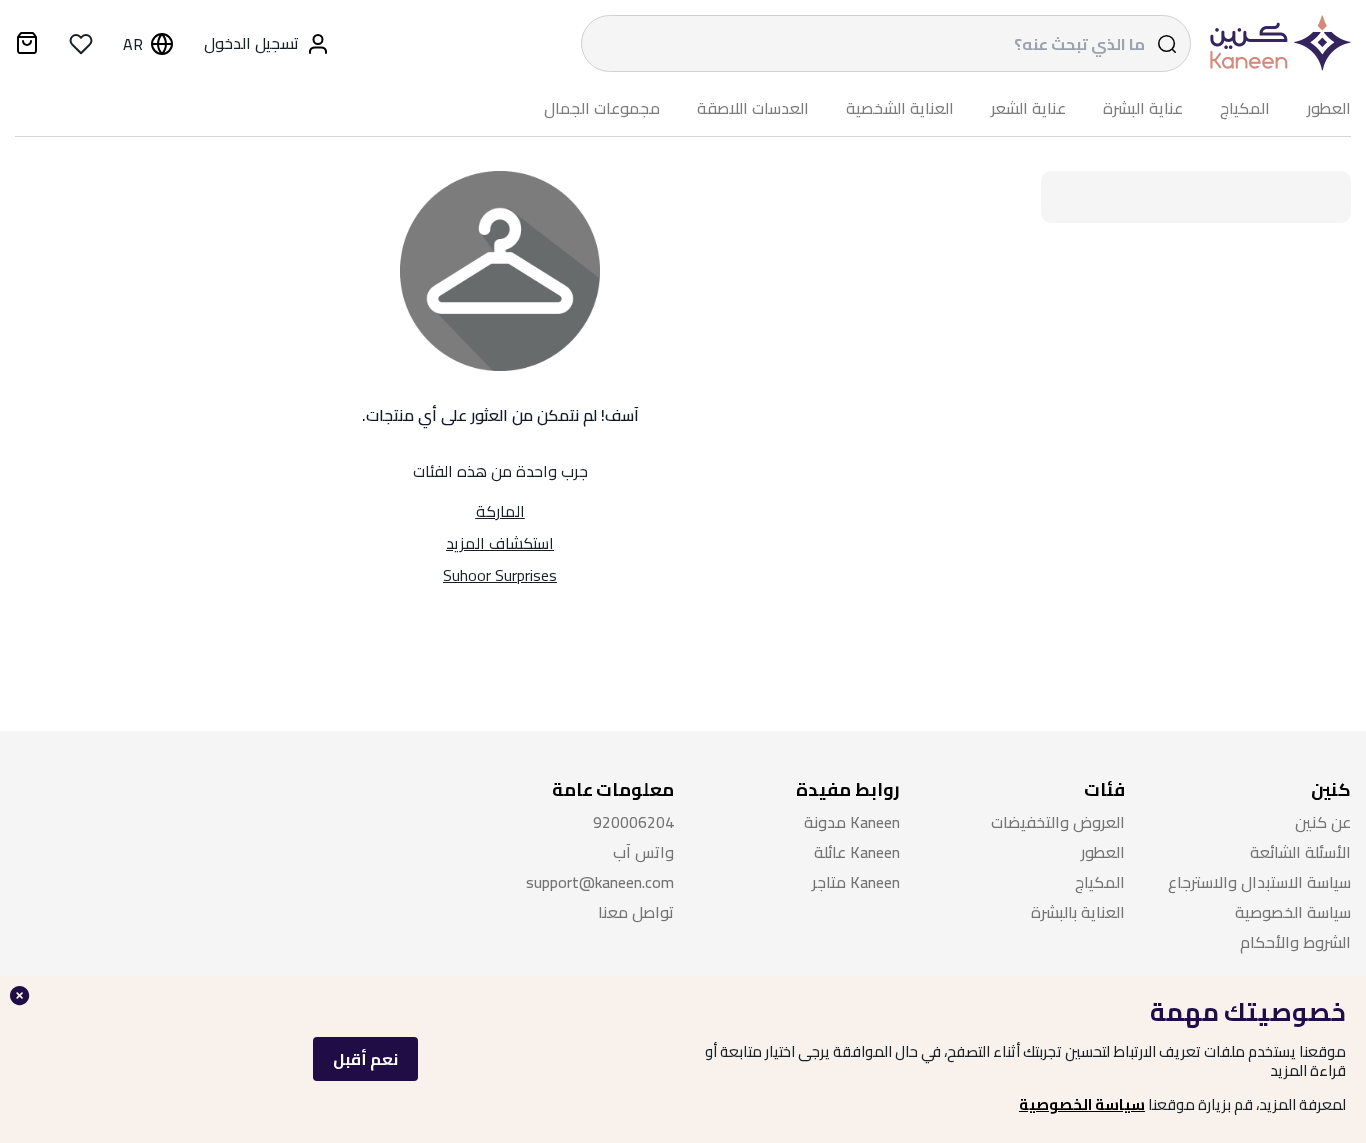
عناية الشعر (1028, 108)
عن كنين (1323, 822)
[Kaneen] (1276, 43)
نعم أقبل (365, 1059)
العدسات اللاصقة (753, 108)
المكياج (1245, 108)
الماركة (500, 511)
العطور (1329, 108)
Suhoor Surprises (500, 575)
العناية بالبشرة (1078, 912)
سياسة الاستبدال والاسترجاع (1259, 882)
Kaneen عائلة (857, 852)
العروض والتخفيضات (1058, 822)
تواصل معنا (636, 912)
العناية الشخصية (900, 108)
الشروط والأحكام (1295, 942)
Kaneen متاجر (856, 882)
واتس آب (643, 852)
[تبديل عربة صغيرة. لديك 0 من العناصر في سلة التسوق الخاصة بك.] (27, 46)
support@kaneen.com (600, 882)
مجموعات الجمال (602, 108)
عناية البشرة (1143, 108)
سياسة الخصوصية (1082, 1104)
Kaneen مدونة (852, 822)
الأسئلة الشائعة (1300, 852)
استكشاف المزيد (500, 543)
